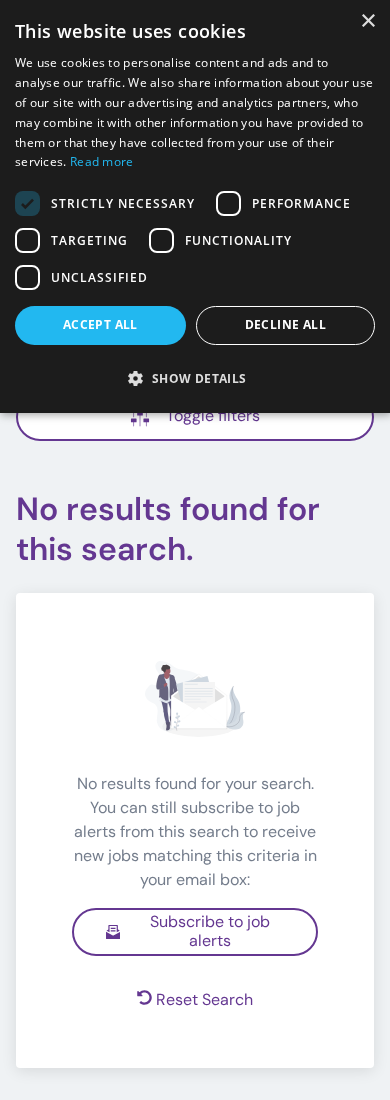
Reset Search (204, 999)
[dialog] (195, 206)
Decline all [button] (285, 324)
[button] (195, 378)
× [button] (367, 21)
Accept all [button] (100, 324)
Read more (102, 161)
